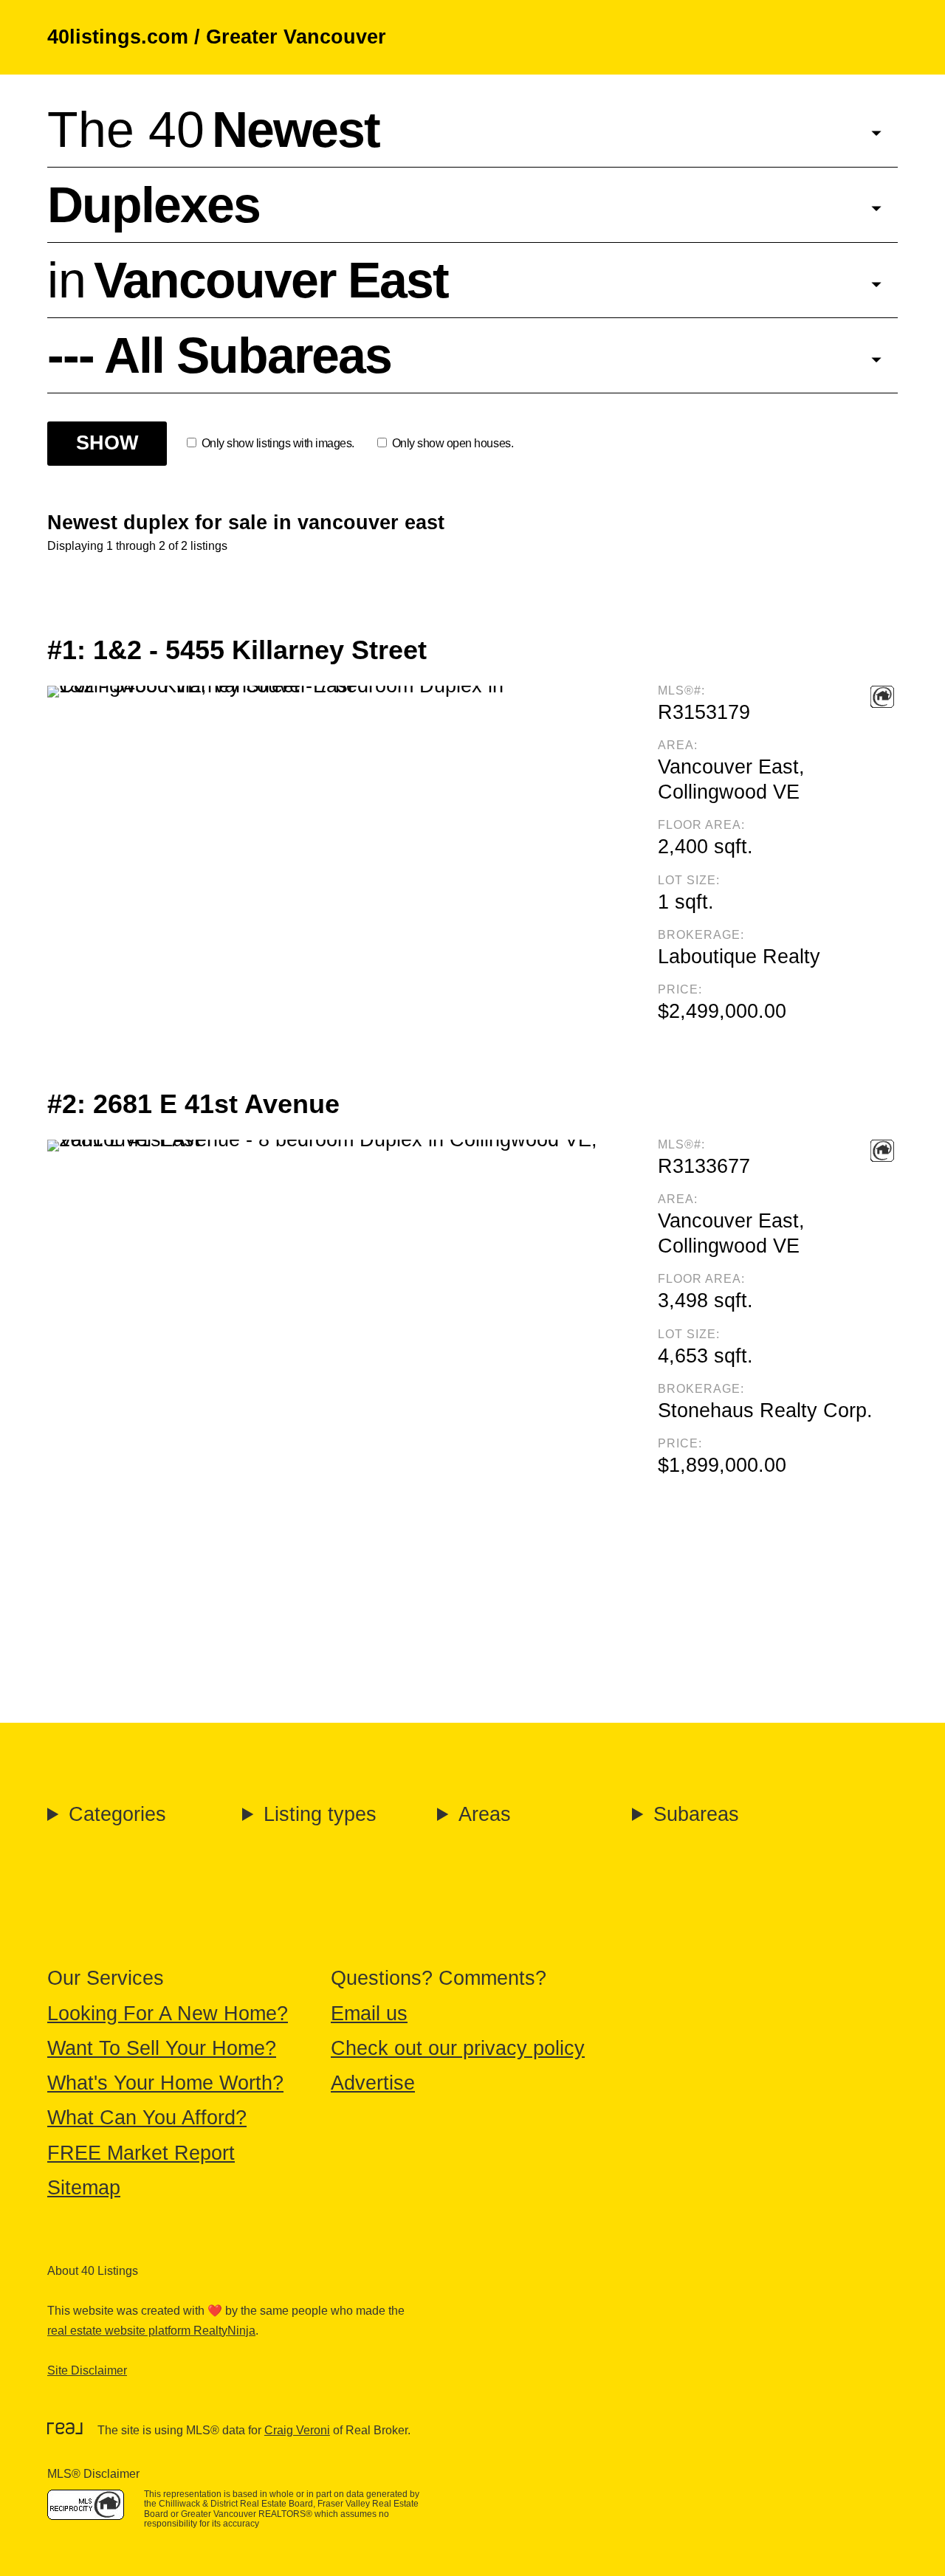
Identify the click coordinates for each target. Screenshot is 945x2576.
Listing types (320, 1814)
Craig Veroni (297, 2430)
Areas (485, 1814)
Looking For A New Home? (168, 2014)
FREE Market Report (141, 2153)
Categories (117, 1814)
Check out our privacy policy (458, 2048)
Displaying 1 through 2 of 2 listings (137, 546)
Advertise (373, 2083)
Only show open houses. (453, 443)
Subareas (696, 1814)
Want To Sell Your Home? (162, 2048)
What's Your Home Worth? (165, 2083)
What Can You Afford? (147, 2118)
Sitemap (84, 2188)
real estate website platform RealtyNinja (151, 2331)
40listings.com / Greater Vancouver (217, 37)
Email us (369, 2014)
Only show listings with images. (278, 443)
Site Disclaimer (87, 2370)
